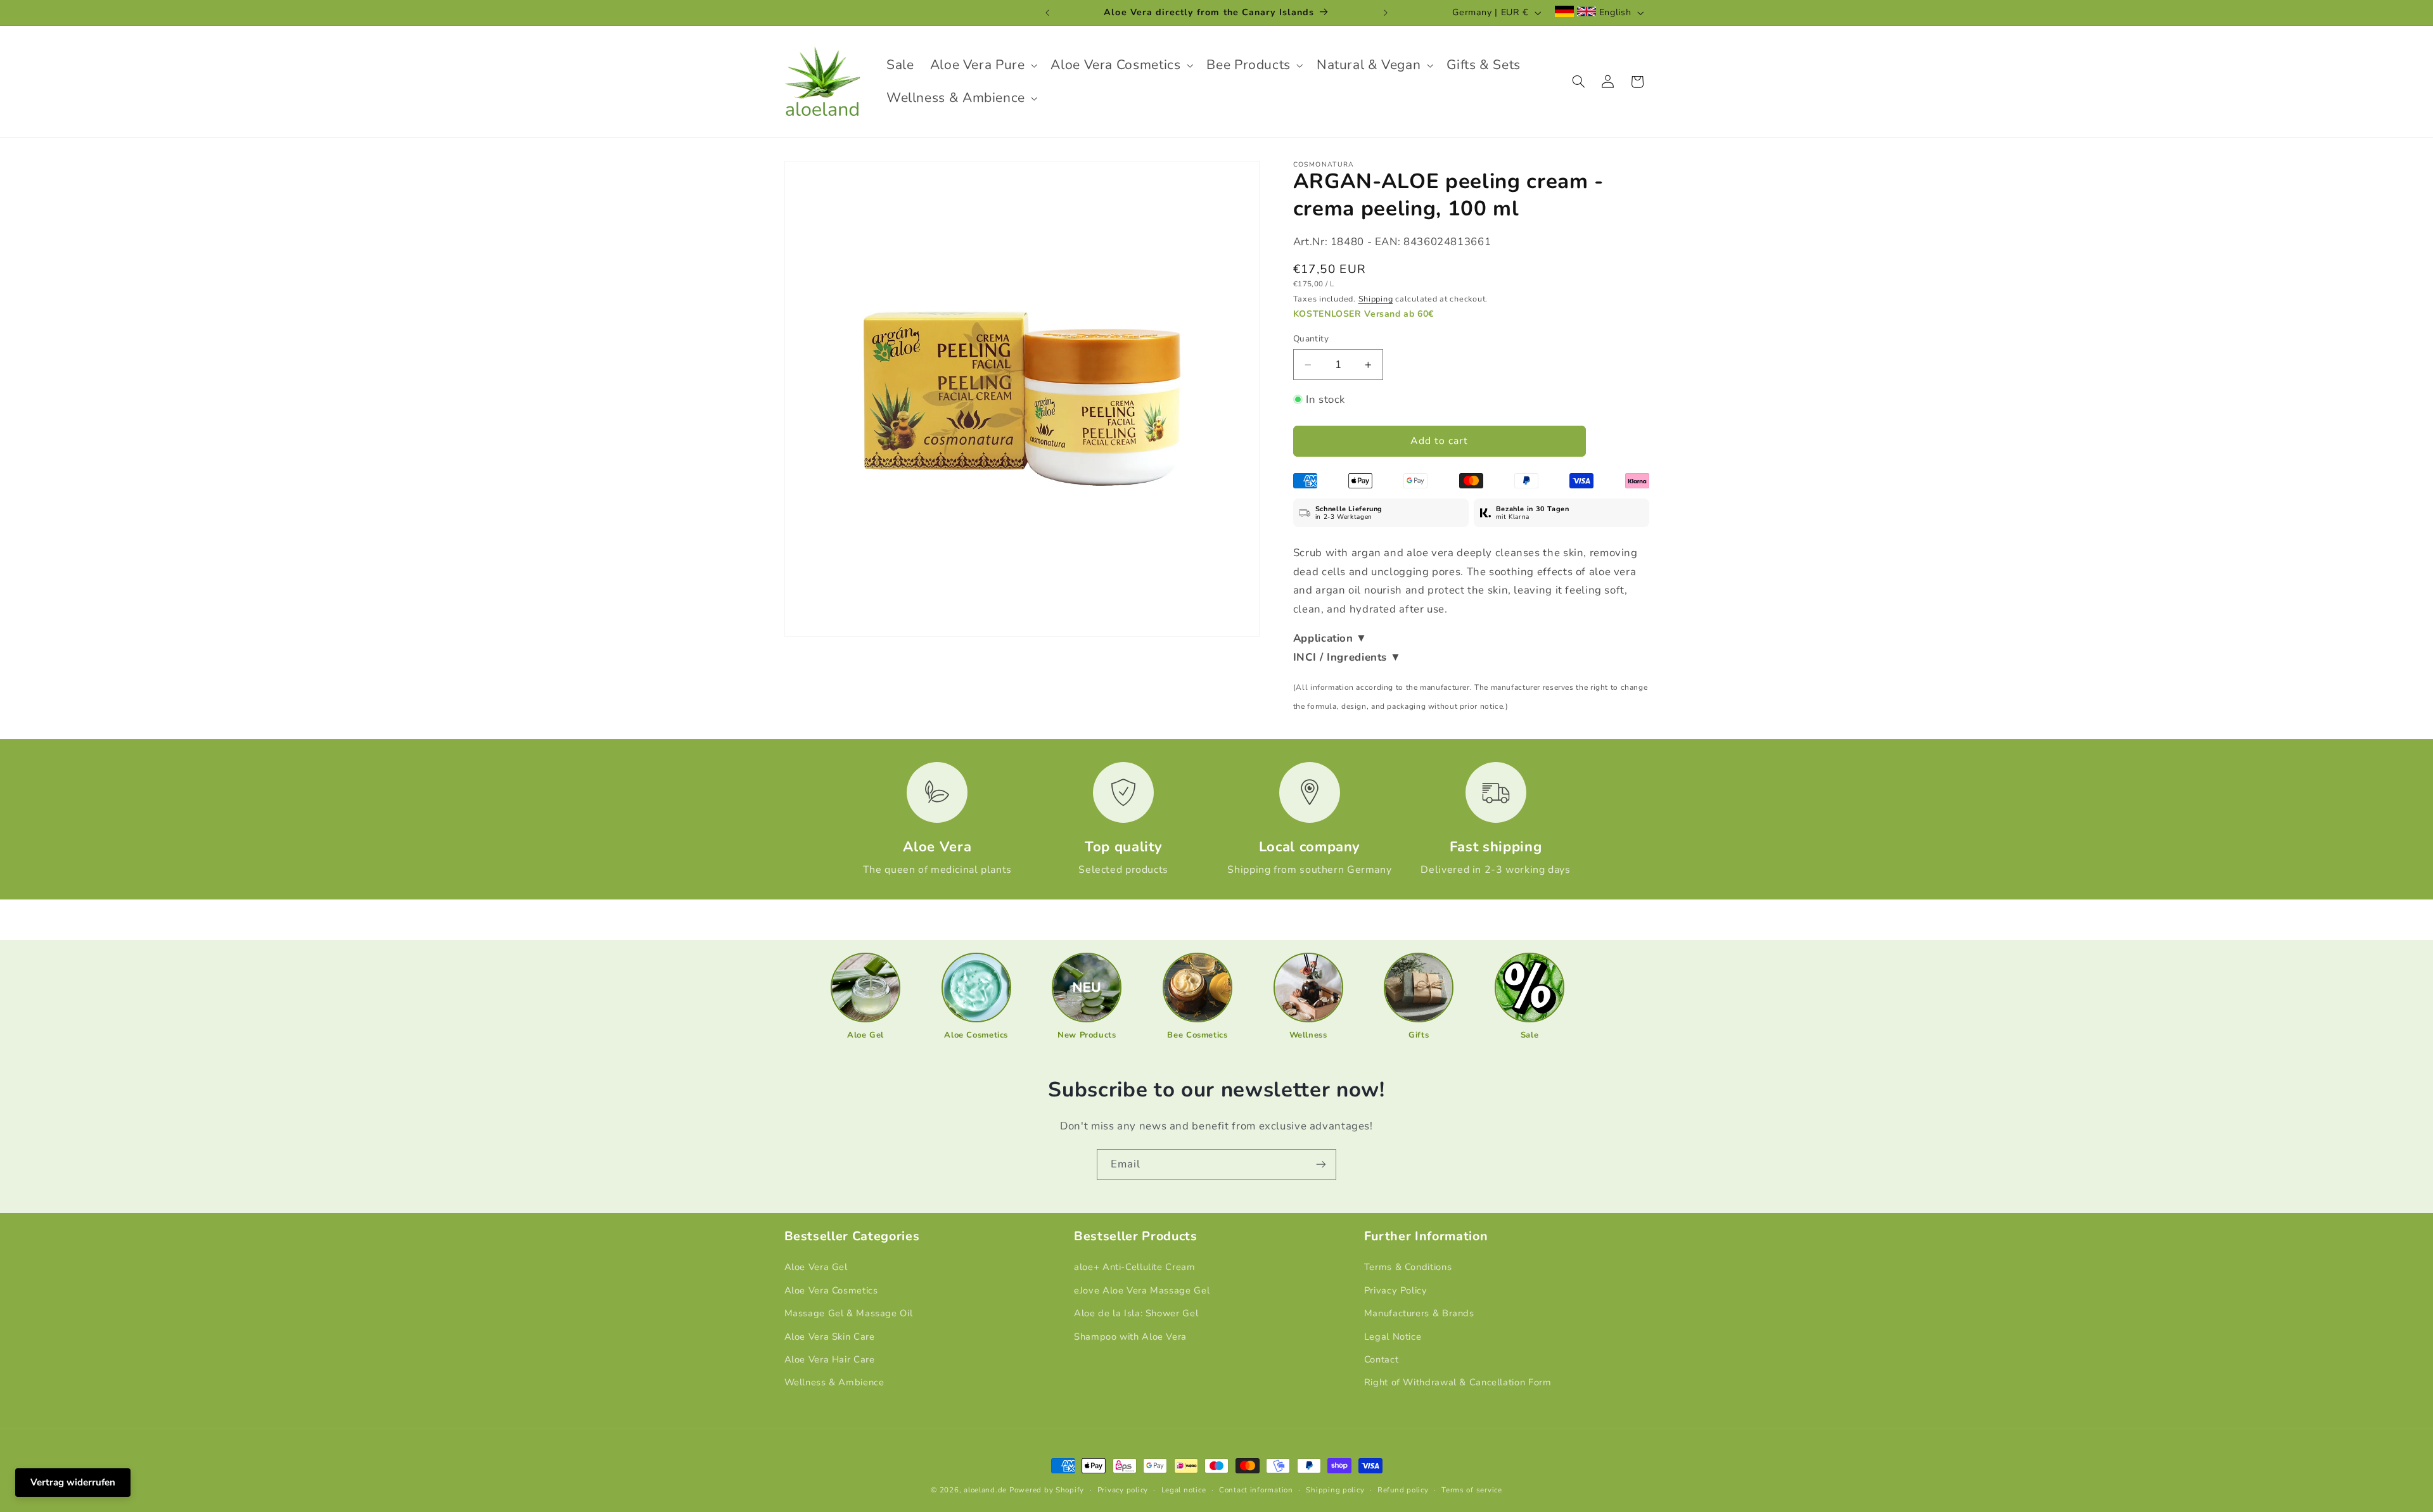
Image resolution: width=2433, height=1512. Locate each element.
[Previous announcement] (1047, 13)
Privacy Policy (1396, 1290)
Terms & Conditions (1408, 1267)
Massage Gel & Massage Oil (849, 1313)
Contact (1381, 1359)
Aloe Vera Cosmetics (831, 1290)
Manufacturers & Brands (1419, 1313)
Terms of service (1472, 1490)
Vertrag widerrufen (73, 1482)
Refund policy (1403, 1490)
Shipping (1376, 299)
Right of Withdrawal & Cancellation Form (1458, 1382)
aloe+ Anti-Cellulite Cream (1134, 1267)
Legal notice (1184, 1490)
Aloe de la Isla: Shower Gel (1136, 1313)
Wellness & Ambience (834, 1382)
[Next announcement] (1386, 13)
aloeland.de (985, 1490)
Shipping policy (1335, 1490)
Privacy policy (1123, 1490)
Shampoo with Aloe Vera (1130, 1337)
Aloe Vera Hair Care (830, 1359)
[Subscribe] (1321, 1165)
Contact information (1256, 1490)
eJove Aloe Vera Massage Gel (1142, 1290)
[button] (982, 65)
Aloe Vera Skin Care (830, 1337)
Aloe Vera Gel (816, 1267)
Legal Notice (1393, 1337)
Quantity (1311, 339)
